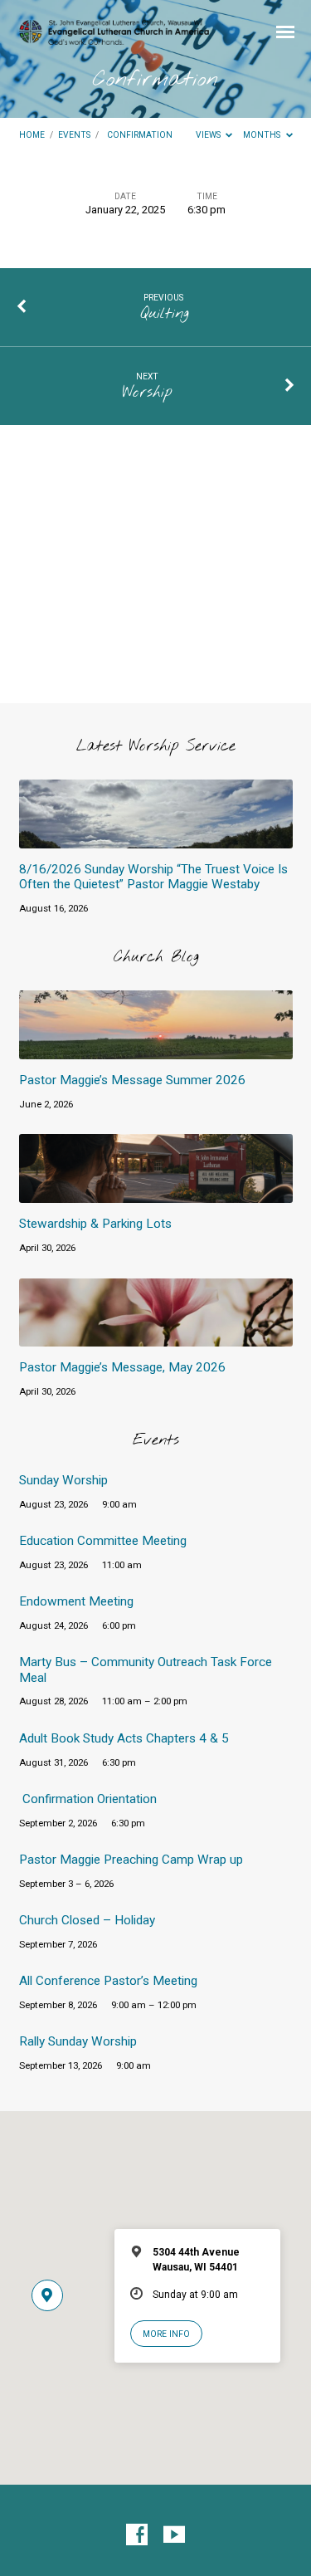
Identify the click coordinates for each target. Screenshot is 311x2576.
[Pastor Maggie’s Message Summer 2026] (156, 1050)
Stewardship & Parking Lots (95, 1224)
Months (263, 135)
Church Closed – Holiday (87, 1920)
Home (32, 135)
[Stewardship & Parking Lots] (156, 1193)
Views (209, 135)
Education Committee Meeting (103, 1541)
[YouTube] (174, 2535)
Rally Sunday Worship (78, 2041)
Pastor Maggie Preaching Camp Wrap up (131, 1860)
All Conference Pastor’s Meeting (108, 1981)
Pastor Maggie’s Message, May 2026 (122, 1367)
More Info (166, 2334)
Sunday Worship (63, 1480)
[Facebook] (137, 2535)
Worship (147, 393)
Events (74, 135)
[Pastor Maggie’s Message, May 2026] (156, 1337)
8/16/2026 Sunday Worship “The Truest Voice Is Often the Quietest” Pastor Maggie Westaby (153, 877)
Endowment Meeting (76, 1601)
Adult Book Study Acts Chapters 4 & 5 (124, 1738)
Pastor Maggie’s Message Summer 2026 (132, 1080)
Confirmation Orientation (90, 1799)
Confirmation (140, 135)
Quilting (164, 314)
